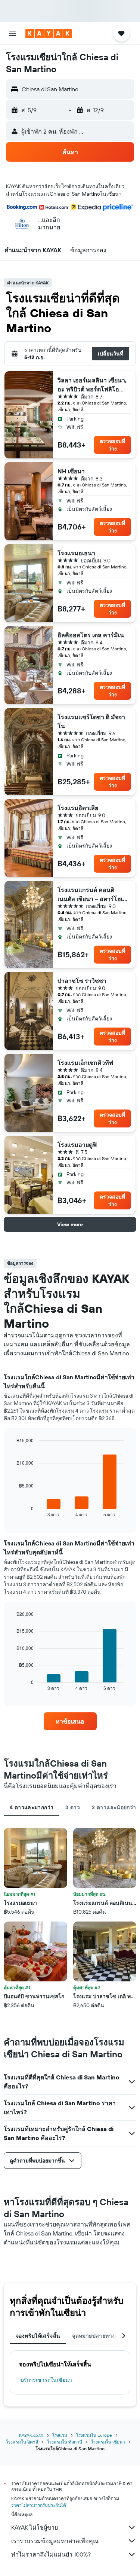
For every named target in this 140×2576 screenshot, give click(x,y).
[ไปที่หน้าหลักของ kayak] (49, 33)
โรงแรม (60, 2435)
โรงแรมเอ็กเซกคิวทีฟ (85, 1063)
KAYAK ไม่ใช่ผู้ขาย (35, 2527)
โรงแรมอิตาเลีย (78, 808)
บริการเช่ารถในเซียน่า (46, 2380)
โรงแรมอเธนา (76, 553)
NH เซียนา (71, 471)
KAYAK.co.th (31, 2435)
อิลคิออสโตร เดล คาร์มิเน (91, 635)
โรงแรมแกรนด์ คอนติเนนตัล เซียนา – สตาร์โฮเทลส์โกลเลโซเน (92, 895)
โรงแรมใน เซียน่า (108, 2442)
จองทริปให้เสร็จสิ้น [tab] (38, 2336)
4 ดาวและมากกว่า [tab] (32, 1807)
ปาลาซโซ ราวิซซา (82, 981)
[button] (13, 33)
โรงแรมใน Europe (94, 2435)
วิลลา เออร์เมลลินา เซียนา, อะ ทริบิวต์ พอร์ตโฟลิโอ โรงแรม (92, 385)
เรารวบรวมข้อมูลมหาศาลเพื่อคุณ (55, 2541)
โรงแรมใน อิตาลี (22, 2442)
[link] (70, 1721)
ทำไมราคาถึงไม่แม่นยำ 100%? (51, 2554)
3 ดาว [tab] (73, 1807)
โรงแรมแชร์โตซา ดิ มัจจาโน (91, 721)
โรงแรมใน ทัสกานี (65, 2442)
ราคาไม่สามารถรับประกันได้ (39, 2505)
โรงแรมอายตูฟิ (77, 1145)
